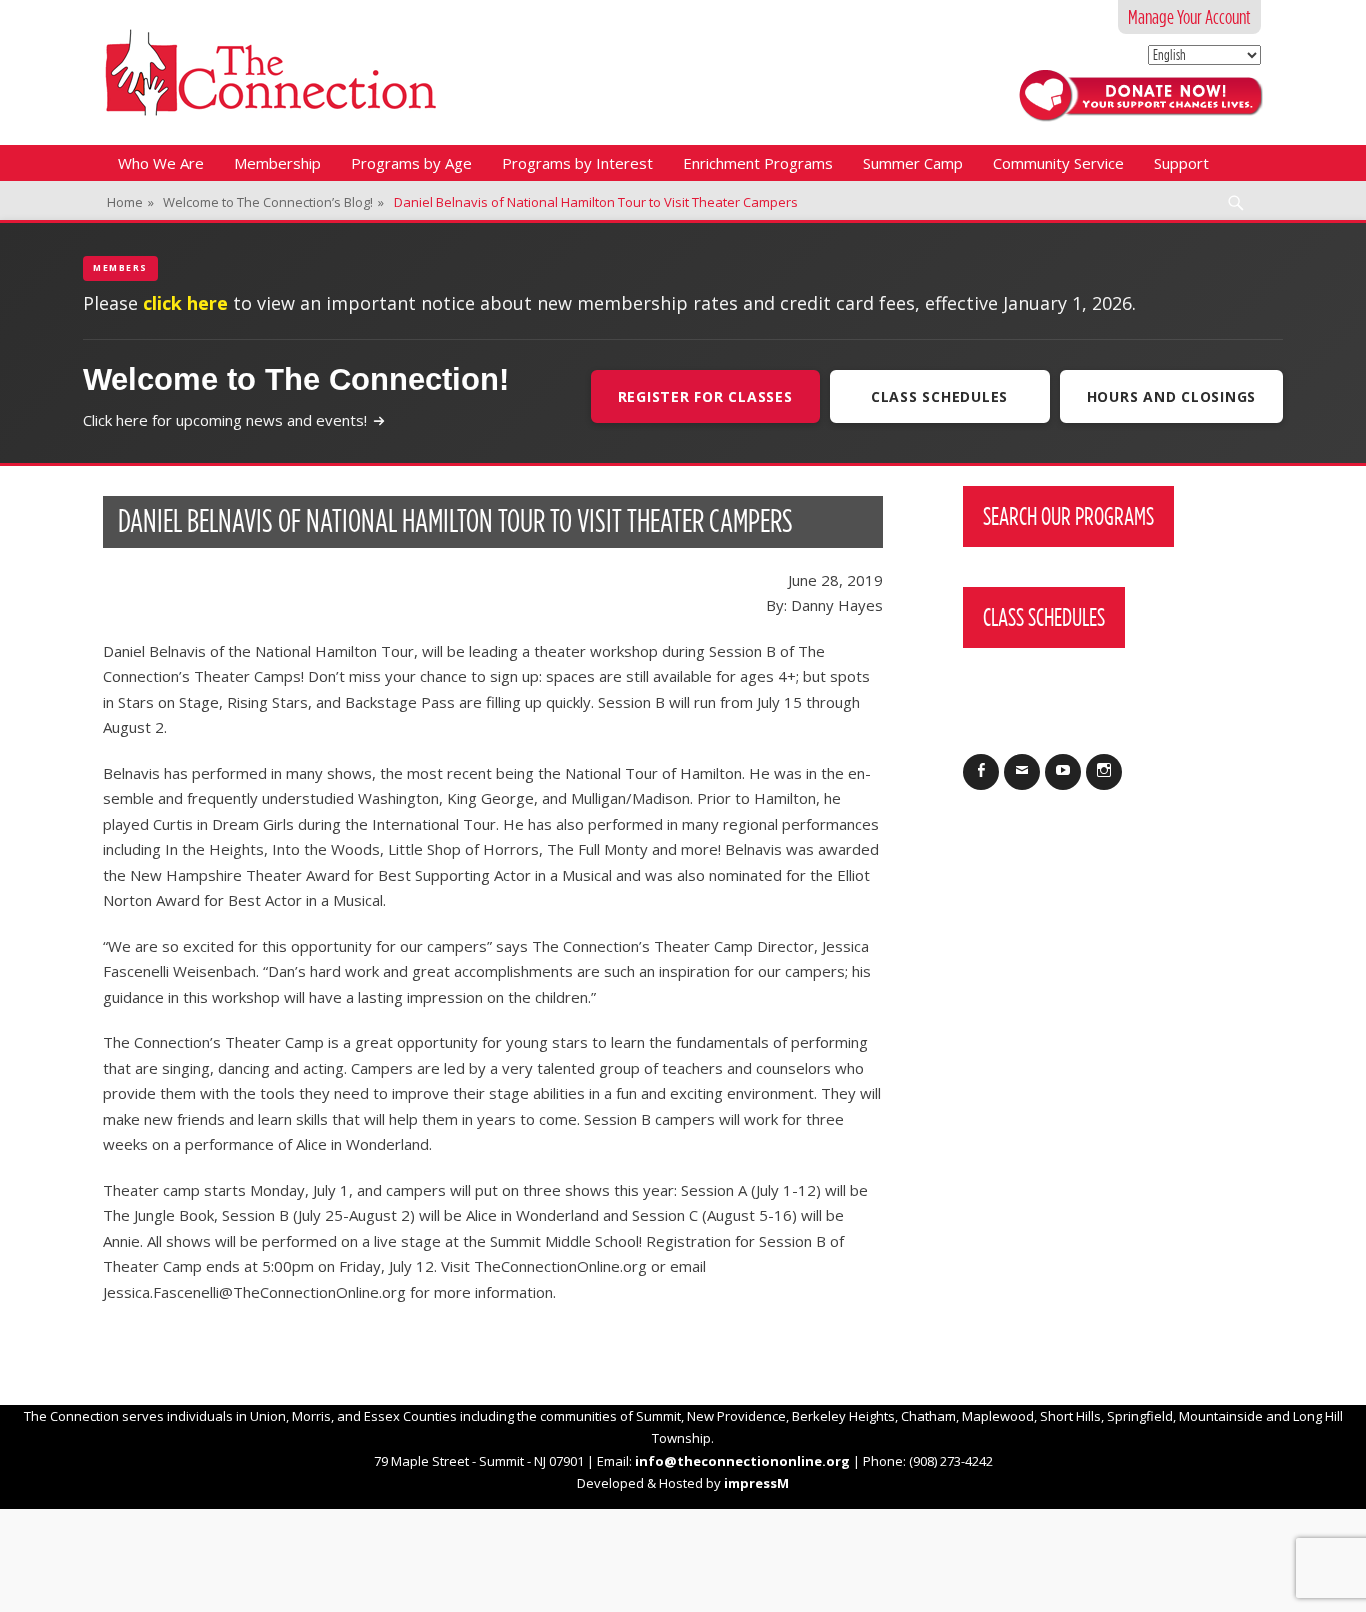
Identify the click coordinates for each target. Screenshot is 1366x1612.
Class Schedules (939, 396)
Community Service (1058, 163)
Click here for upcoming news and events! (225, 420)
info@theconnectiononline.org (742, 1461)
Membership (277, 163)
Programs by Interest (577, 163)
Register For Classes (705, 396)
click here (185, 303)
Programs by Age (411, 163)
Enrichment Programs (758, 163)
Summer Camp (913, 163)
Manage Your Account (1189, 17)
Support (1181, 163)
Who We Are (161, 163)
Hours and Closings (1172, 396)
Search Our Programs (1068, 516)
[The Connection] (270, 72)
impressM (756, 1483)
